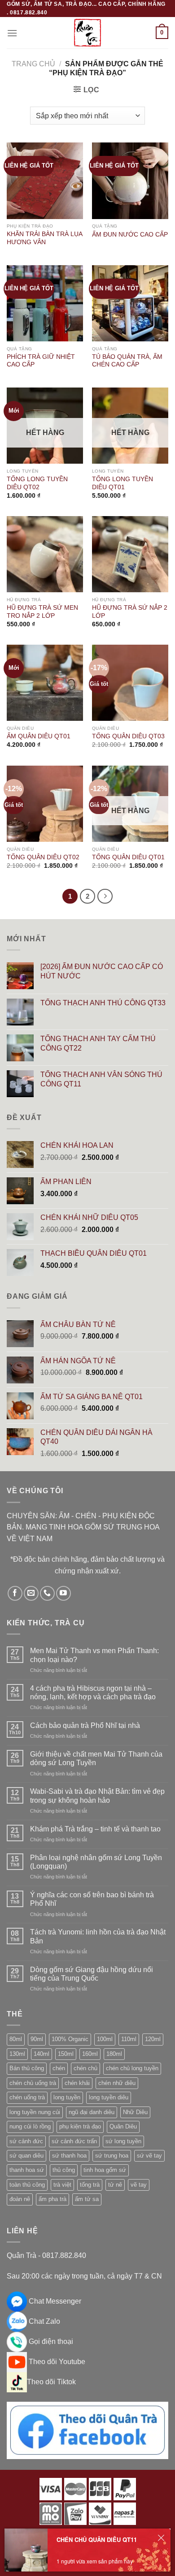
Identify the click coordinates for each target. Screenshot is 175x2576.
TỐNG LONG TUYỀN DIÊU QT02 (37, 483)
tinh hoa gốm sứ (105, 2170)
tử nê (115, 2185)
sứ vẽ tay (149, 2156)
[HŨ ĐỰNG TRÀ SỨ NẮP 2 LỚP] (130, 554)
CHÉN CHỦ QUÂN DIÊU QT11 (97, 2539)
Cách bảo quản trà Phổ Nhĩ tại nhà (85, 1725)
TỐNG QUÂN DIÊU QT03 (128, 736)
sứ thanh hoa (69, 2156)
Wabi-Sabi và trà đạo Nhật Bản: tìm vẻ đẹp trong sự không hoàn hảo (97, 1796)
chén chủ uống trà (33, 2083)
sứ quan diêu (26, 2156)
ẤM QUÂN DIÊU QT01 (39, 736)
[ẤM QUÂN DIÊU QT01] (45, 683)
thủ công (64, 2170)
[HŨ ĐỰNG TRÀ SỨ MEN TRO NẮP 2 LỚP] (45, 554)
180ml (114, 2054)
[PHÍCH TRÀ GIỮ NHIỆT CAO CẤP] (45, 303)
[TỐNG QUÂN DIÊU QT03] (130, 683)
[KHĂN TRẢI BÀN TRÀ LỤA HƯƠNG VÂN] (45, 181)
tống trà (90, 2185)
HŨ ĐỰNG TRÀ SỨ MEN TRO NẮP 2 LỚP (42, 612)
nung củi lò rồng (30, 2126)
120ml (153, 2039)
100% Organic (70, 2039)
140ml (42, 2054)
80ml (16, 2039)
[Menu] (12, 33)
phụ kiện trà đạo (80, 2126)
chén (59, 2068)
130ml (17, 2054)
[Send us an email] (31, 1593)
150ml (66, 2054)
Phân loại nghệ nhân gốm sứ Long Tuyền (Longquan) (96, 1862)
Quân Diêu (123, 2126)
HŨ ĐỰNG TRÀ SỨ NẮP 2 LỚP (130, 612)
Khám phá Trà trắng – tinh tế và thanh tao (95, 1829)
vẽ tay (139, 2185)
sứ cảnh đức (26, 2141)
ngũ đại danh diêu (92, 2112)
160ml (90, 2054)
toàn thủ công (27, 2185)
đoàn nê (20, 2199)
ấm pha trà (52, 2199)
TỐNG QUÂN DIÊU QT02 (43, 857)
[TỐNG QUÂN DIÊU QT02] (45, 804)
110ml (129, 2039)
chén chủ (85, 2068)
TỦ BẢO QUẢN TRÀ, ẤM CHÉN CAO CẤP (127, 361)
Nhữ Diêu (135, 2112)
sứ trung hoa (112, 2156)
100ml (105, 2039)
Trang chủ (33, 64)
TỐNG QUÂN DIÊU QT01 (128, 857)
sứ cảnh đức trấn (74, 2141)
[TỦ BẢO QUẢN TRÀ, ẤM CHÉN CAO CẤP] (130, 303)
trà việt (62, 2185)
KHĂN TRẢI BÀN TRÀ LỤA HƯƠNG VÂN (44, 238)
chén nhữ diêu (117, 2083)
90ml (37, 2039)
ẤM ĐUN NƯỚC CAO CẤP (130, 235)
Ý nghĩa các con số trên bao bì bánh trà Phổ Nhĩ (92, 1899)
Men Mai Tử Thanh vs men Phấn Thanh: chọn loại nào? (94, 1655)
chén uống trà (27, 2097)
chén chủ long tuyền (132, 2068)
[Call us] (47, 1593)
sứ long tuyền (123, 2141)
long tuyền (67, 2097)
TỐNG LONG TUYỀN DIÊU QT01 (122, 483)
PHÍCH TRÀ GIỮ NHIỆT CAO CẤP (41, 361)
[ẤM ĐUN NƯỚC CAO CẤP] (130, 181)
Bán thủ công (27, 2068)
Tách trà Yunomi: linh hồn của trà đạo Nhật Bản (98, 1936)
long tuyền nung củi (35, 2112)
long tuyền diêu (109, 2097)
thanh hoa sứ (27, 2170)
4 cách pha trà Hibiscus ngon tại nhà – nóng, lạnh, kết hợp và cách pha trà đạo (93, 1693)
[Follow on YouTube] (63, 1593)
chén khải (77, 2083)
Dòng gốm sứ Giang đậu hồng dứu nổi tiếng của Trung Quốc (92, 1974)
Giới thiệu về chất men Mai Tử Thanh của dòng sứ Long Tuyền (96, 1758)
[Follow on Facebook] (15, 1593)
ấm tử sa (87, 2199)
